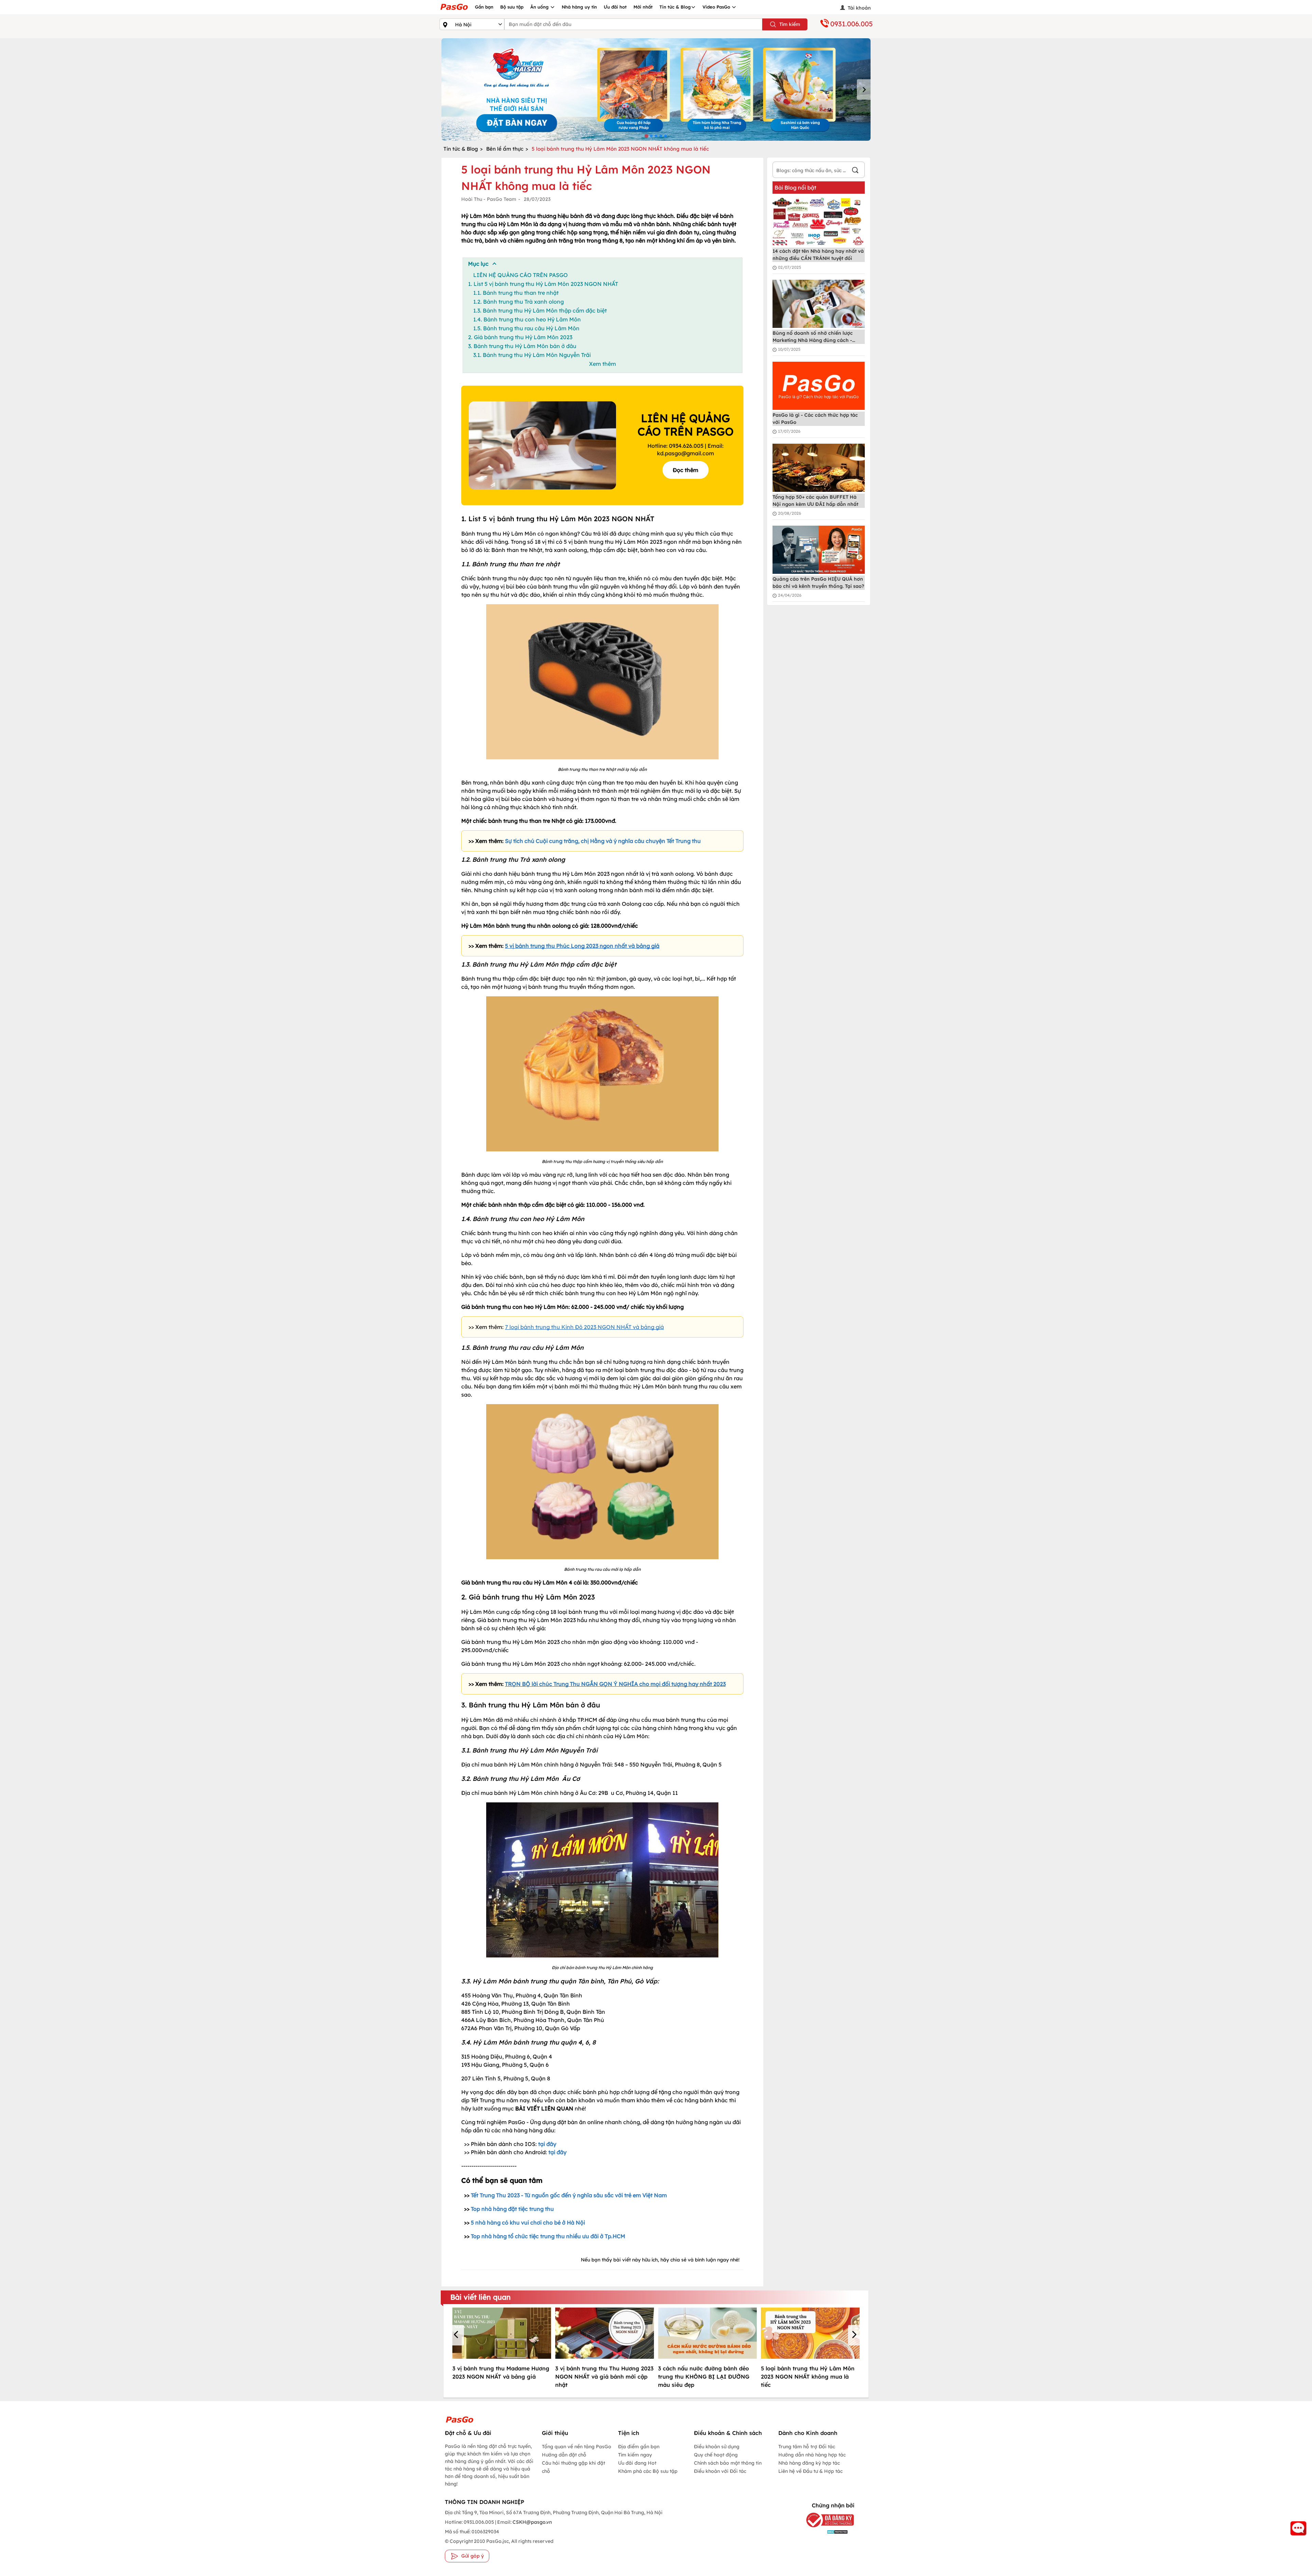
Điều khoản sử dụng (717, 2447)
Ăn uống (540, 7)
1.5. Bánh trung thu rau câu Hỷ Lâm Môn (526, 328)
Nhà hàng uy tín (579, 7)
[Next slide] (864, 89)
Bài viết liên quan (481, 2297)
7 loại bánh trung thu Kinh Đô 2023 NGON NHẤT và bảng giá (584, 1327)
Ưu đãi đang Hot (637, 2463)
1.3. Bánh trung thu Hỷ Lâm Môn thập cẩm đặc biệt (540, 310)
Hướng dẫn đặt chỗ (564, 2455)
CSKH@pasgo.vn (532, 2522)
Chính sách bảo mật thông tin (728, 2463)
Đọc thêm (686, 470)
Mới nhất (643, 7)
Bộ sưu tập (512, 7)
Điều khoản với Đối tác (720, 2471)
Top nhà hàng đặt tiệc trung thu (512, 2209)
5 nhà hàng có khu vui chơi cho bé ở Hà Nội (528, 2222)
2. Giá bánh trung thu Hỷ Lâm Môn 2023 (520, 337)
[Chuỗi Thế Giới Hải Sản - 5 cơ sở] (656, 89)
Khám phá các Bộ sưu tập (648, 2471)
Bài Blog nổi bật (795, 188)
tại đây (547, 2144)
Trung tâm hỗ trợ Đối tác (807, 2447)
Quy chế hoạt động (716, 2455)
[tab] (646, 136)
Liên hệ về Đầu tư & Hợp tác (810, 2471)
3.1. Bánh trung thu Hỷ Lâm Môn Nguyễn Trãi (532, 355)
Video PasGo (717, 7)
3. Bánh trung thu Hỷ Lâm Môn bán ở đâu (522, 346)
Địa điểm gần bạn (639, 2447)
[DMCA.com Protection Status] (825, 2531)
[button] (457, 2335)
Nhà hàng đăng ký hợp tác (809, 2463)
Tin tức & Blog (675, 7)
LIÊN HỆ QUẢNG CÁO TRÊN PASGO (521, 275)
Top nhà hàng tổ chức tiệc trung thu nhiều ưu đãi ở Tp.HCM (548, 2236)
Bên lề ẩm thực (505, 149)
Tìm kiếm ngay (635, 2455)
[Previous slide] (448, 89)
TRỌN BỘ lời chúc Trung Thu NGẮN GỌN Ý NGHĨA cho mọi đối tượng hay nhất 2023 (615, 1684)
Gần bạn (484, 7)
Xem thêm (603, 364)
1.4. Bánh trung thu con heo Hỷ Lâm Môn (527, 319)
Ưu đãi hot (615, 7)
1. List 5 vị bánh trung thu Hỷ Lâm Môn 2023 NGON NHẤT (543, 284)
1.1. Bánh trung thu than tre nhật (516, 293)
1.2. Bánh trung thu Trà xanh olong (518, 302)
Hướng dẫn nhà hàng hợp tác (812, 2455)
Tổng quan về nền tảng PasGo (577, 2447)
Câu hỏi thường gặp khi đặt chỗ (573, 2467)
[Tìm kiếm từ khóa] (855, 171)
